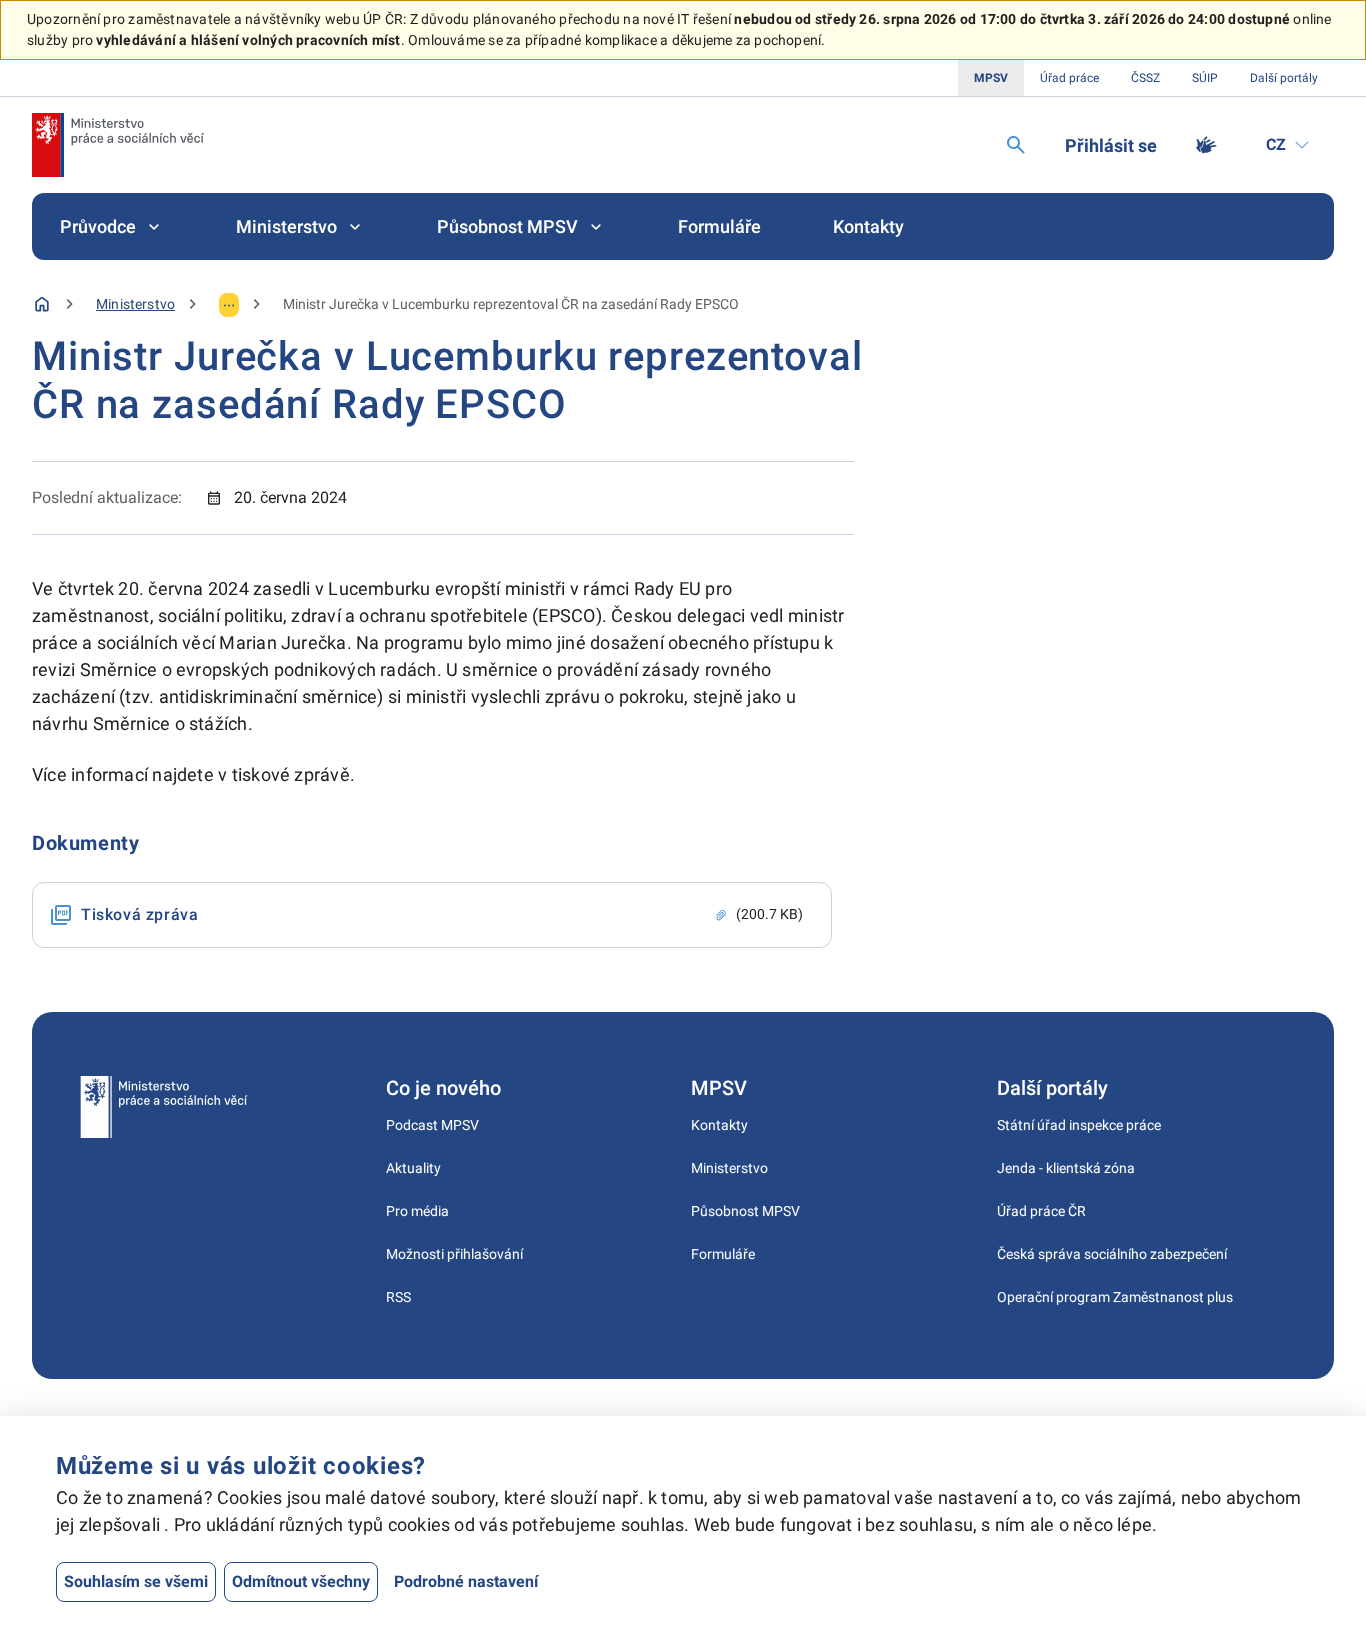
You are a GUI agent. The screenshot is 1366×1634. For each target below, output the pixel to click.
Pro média (417, 1211)
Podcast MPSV (432, 1125)
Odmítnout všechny (301, 1581)
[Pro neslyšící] (1206, 145)
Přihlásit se (1111, 145)
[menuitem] (112, 226)
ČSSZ (1145, 78)
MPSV (991, 78)
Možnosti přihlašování (454, 1254)
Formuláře (719, 226)
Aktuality (413, 1168)
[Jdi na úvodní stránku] (118, 145)
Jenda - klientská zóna (1066, 1168)
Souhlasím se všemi (136, 1581)
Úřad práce (1069, 78)
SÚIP (1205, 78)
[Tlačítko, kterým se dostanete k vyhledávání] (1016, 145)
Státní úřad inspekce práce (1079, 1125)
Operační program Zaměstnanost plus (1115, 1297)
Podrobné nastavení (466, 1581)
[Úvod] (42, 304)
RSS (398, 1297)
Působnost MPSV (507, 226)
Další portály (1284, 78)
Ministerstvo (286, 226)
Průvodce (98, 226)
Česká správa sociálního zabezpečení (1112, 1254)
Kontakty (868, 226)
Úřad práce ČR (1041, 1211)
